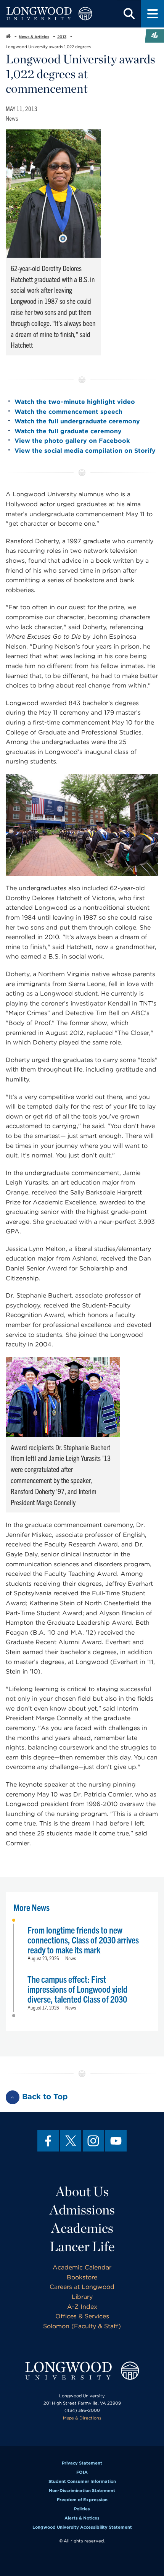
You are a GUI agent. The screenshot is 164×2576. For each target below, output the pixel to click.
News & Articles (34, 37)
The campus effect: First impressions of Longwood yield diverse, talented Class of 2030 (77, 1989)
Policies (82, 2509)
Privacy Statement (82, 2463)
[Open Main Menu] (153, 14)
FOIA (82, 2472)
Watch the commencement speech (68, 412)
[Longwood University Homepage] (49, 14)
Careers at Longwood (82, 2287)
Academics (82, 2228)
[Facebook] (48, 2141)
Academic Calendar (82, 2267)
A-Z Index (82, 2307)
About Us (82, 2191)
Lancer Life (82, 2246)
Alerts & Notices (82, 2518)
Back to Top (45, 2097)
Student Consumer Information (82, 2481)
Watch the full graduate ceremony (68, 431)
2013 (62, 37)
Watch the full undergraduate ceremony (77, 421)
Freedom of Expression (82, 2500)
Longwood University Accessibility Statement (82, 2527)
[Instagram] (93, 2141)
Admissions (82, 2210)
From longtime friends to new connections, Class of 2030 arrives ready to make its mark (83, 1940)
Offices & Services (82, 2316)
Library (82, 2297)
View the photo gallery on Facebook (72, 441)
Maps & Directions (82, 2418)
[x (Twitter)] (71, 2141)
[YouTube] (116, 2141)
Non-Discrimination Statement (82, 2490)
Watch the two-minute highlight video (75, 402)
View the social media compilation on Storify (85, 451)
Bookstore (82, 2277)
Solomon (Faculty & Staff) (82, 2326)
